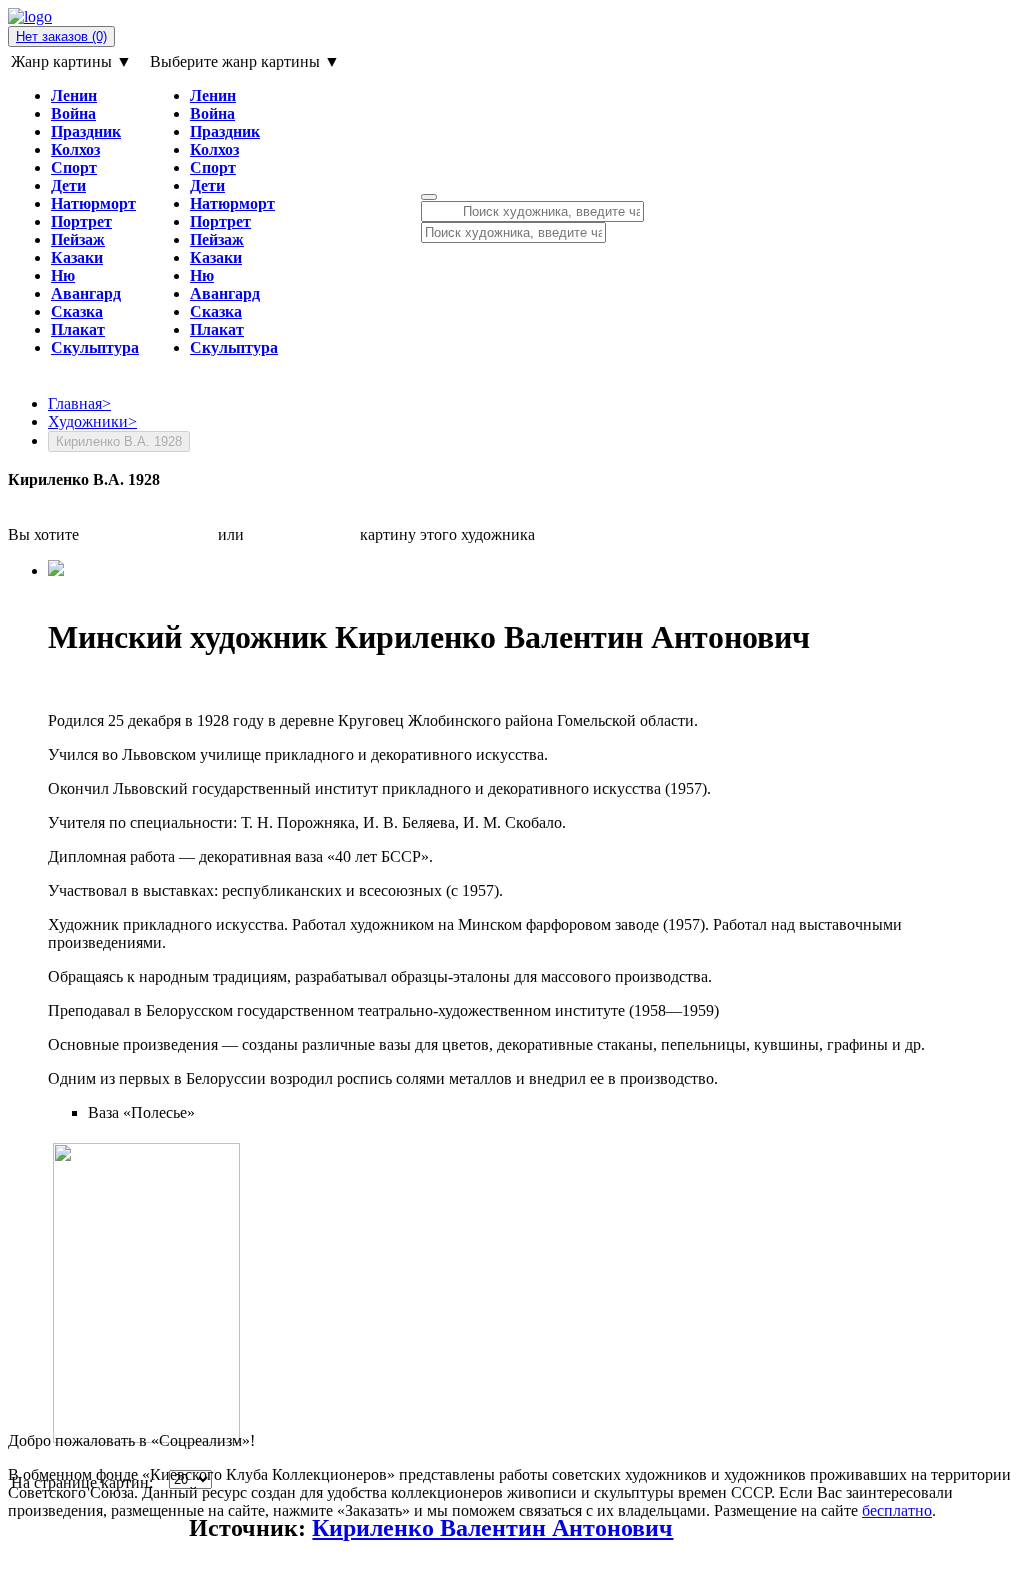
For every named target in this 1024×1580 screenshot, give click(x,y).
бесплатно (897, 1510)
